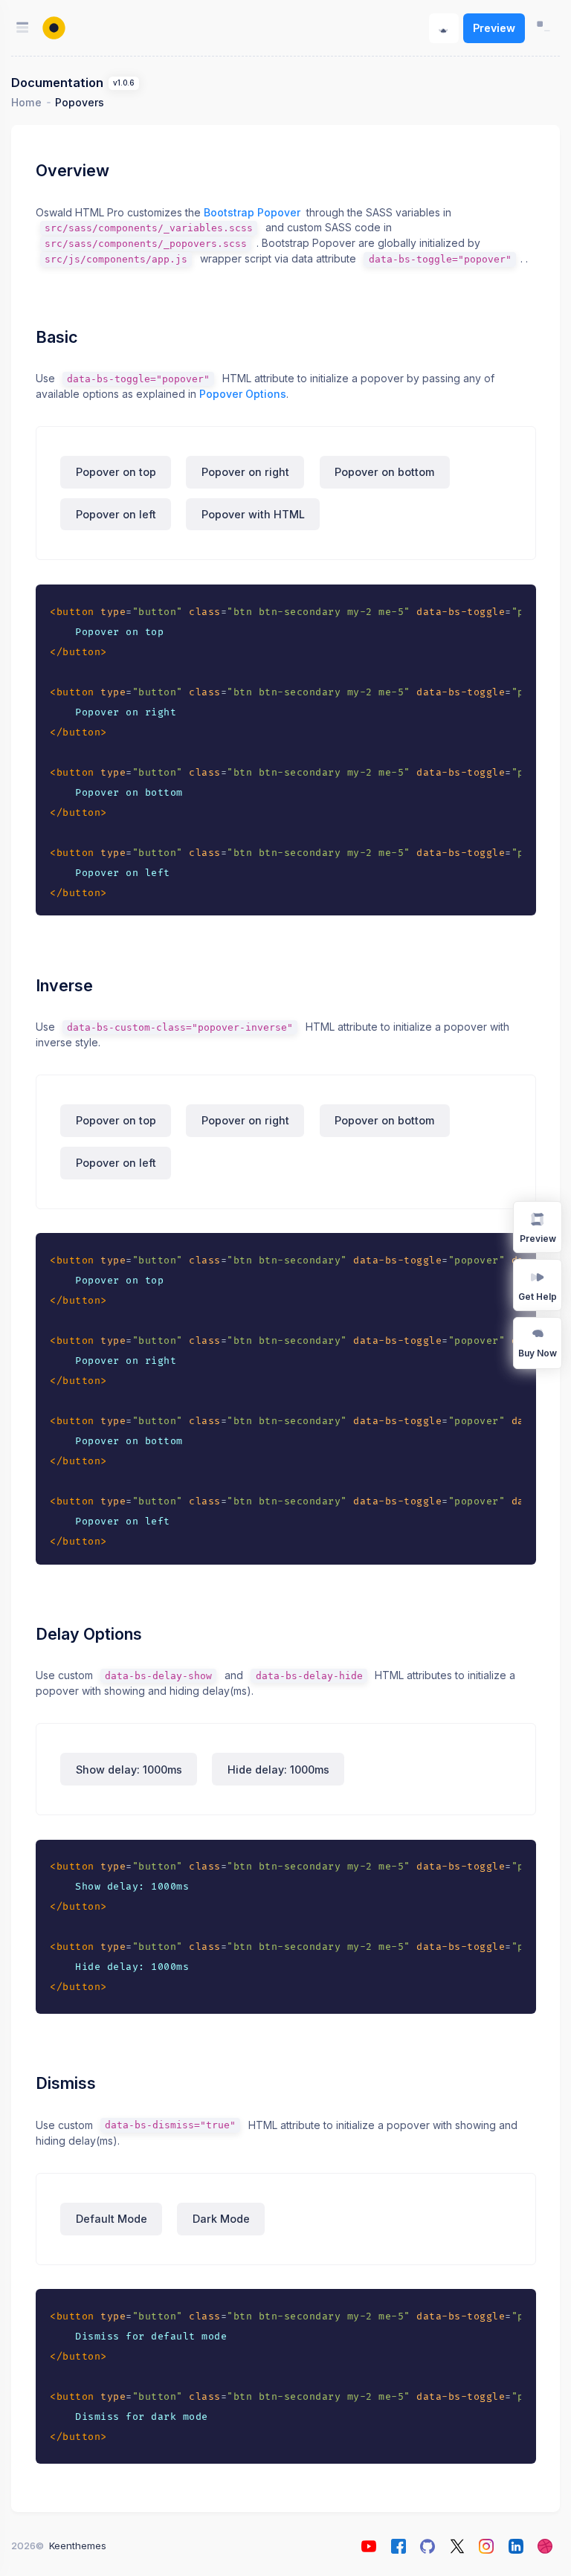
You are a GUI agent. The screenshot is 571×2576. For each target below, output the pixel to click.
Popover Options (243, 394)
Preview (494, 28)
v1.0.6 (123, 83)
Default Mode (112, 2219)
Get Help (538, 1297)
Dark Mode (221, 2219)
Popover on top (116, 472)
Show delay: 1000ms (129, 1770)
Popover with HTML (253, 514)
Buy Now (538, 1353)
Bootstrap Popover (252, 212)
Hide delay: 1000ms (278, 1770)
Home (26, 102)
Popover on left (116, 514)
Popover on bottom (384, 472)
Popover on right (245, 472)
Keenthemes (78, 2546)
